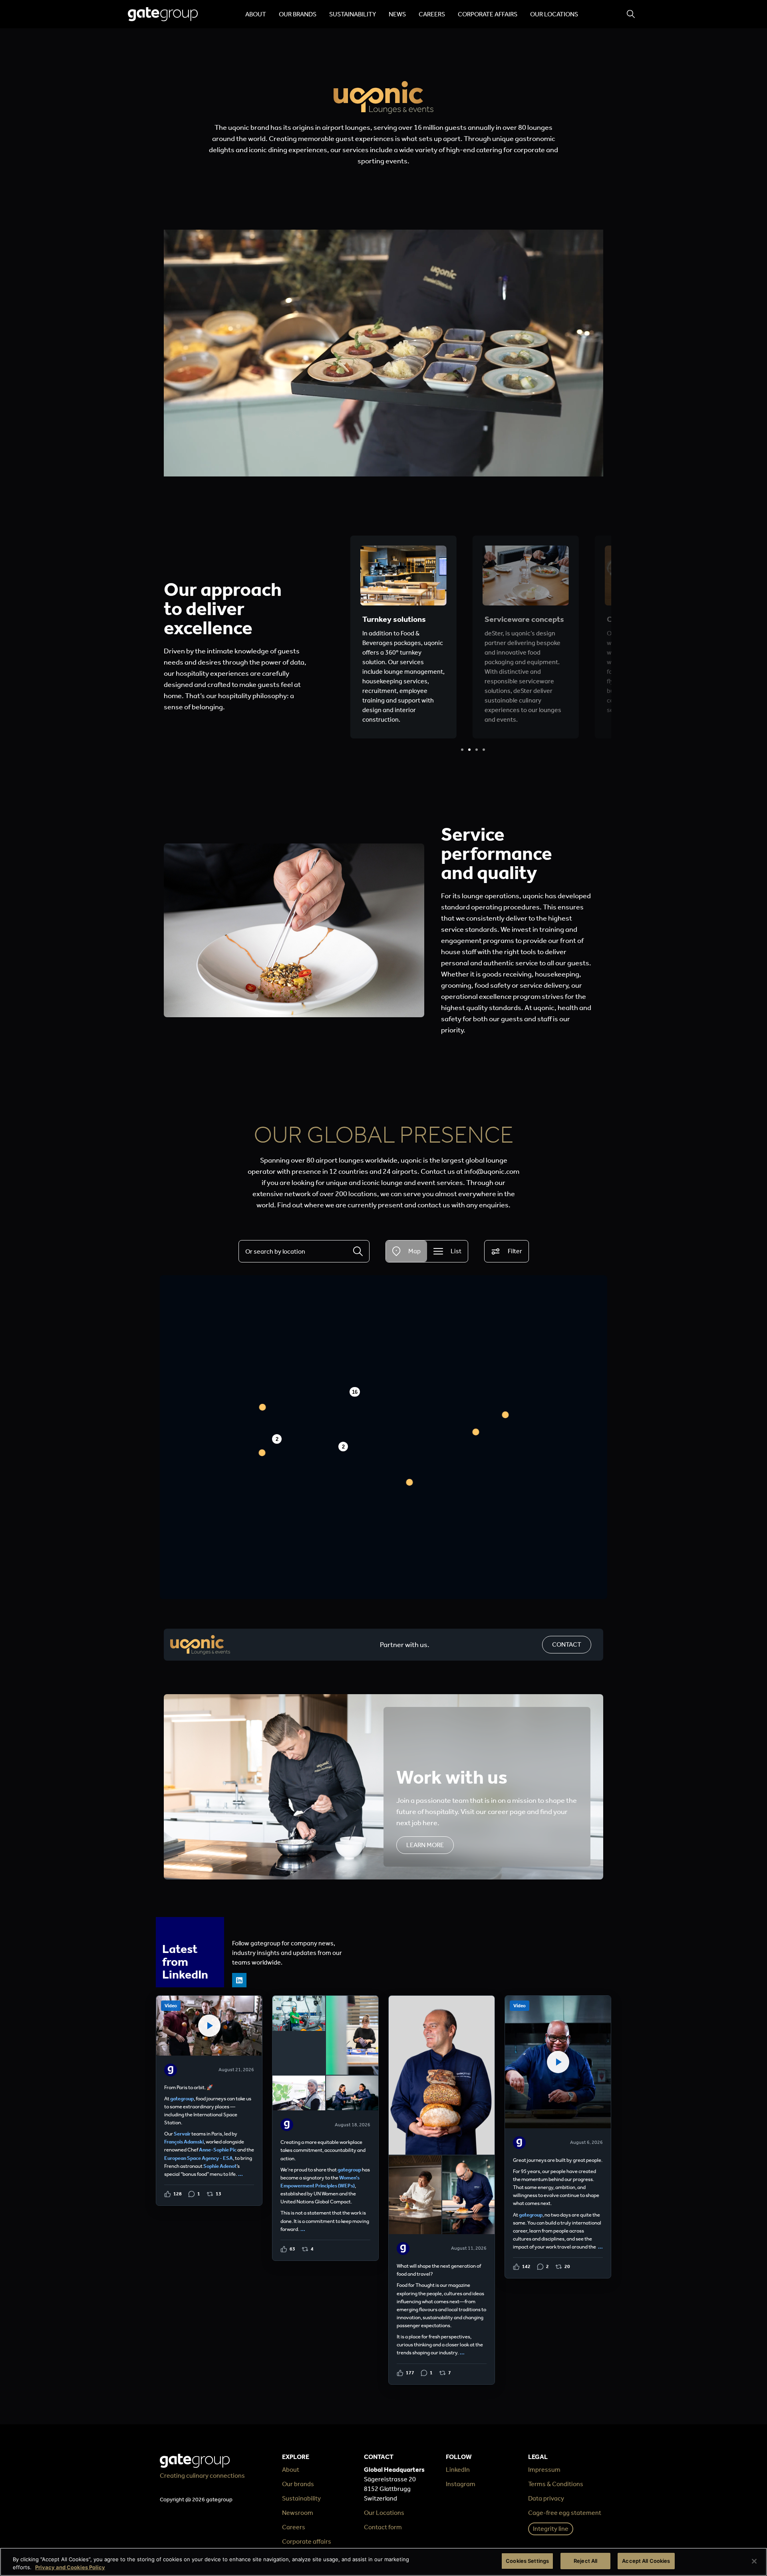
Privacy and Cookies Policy (70, 2567)
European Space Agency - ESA (199, 2158)
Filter (515, 1251)
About (256, 14)
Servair (182, 2134)
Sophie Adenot (220, 2166)
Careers (432, 14)
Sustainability (353, 14)
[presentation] (462, 750)
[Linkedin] (239, 1980)
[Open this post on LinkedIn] (209, 2101)
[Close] (754, 2561)
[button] (410, 1482)
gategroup (182, 2099)
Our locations (554, 14)
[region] (383, 2562)
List (456, 1251)
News (397, 14)
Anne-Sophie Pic (218, 2150)
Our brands (298, 14)
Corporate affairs (488, 14)
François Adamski (184, 2142)
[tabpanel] (403, 637)
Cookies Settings (527, 2561)
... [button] (240, 2174)
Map (414, 1251)
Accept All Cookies (646, 2561)
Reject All (585, 2561)
